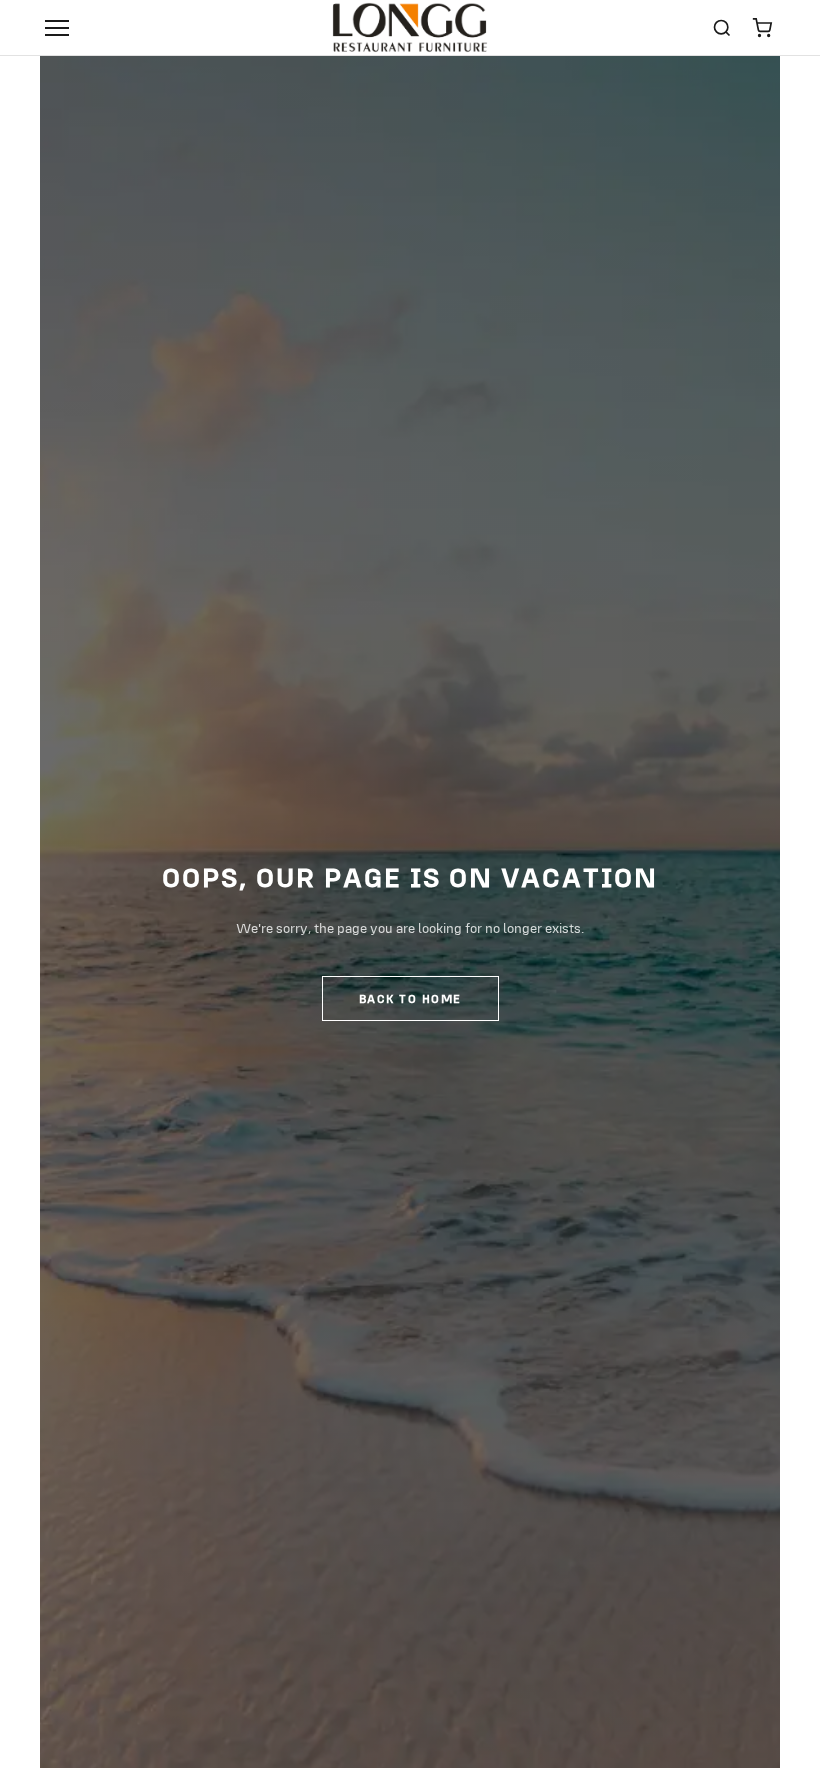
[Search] (722, 28)
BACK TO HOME (410, 998)
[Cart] (762, 28)
